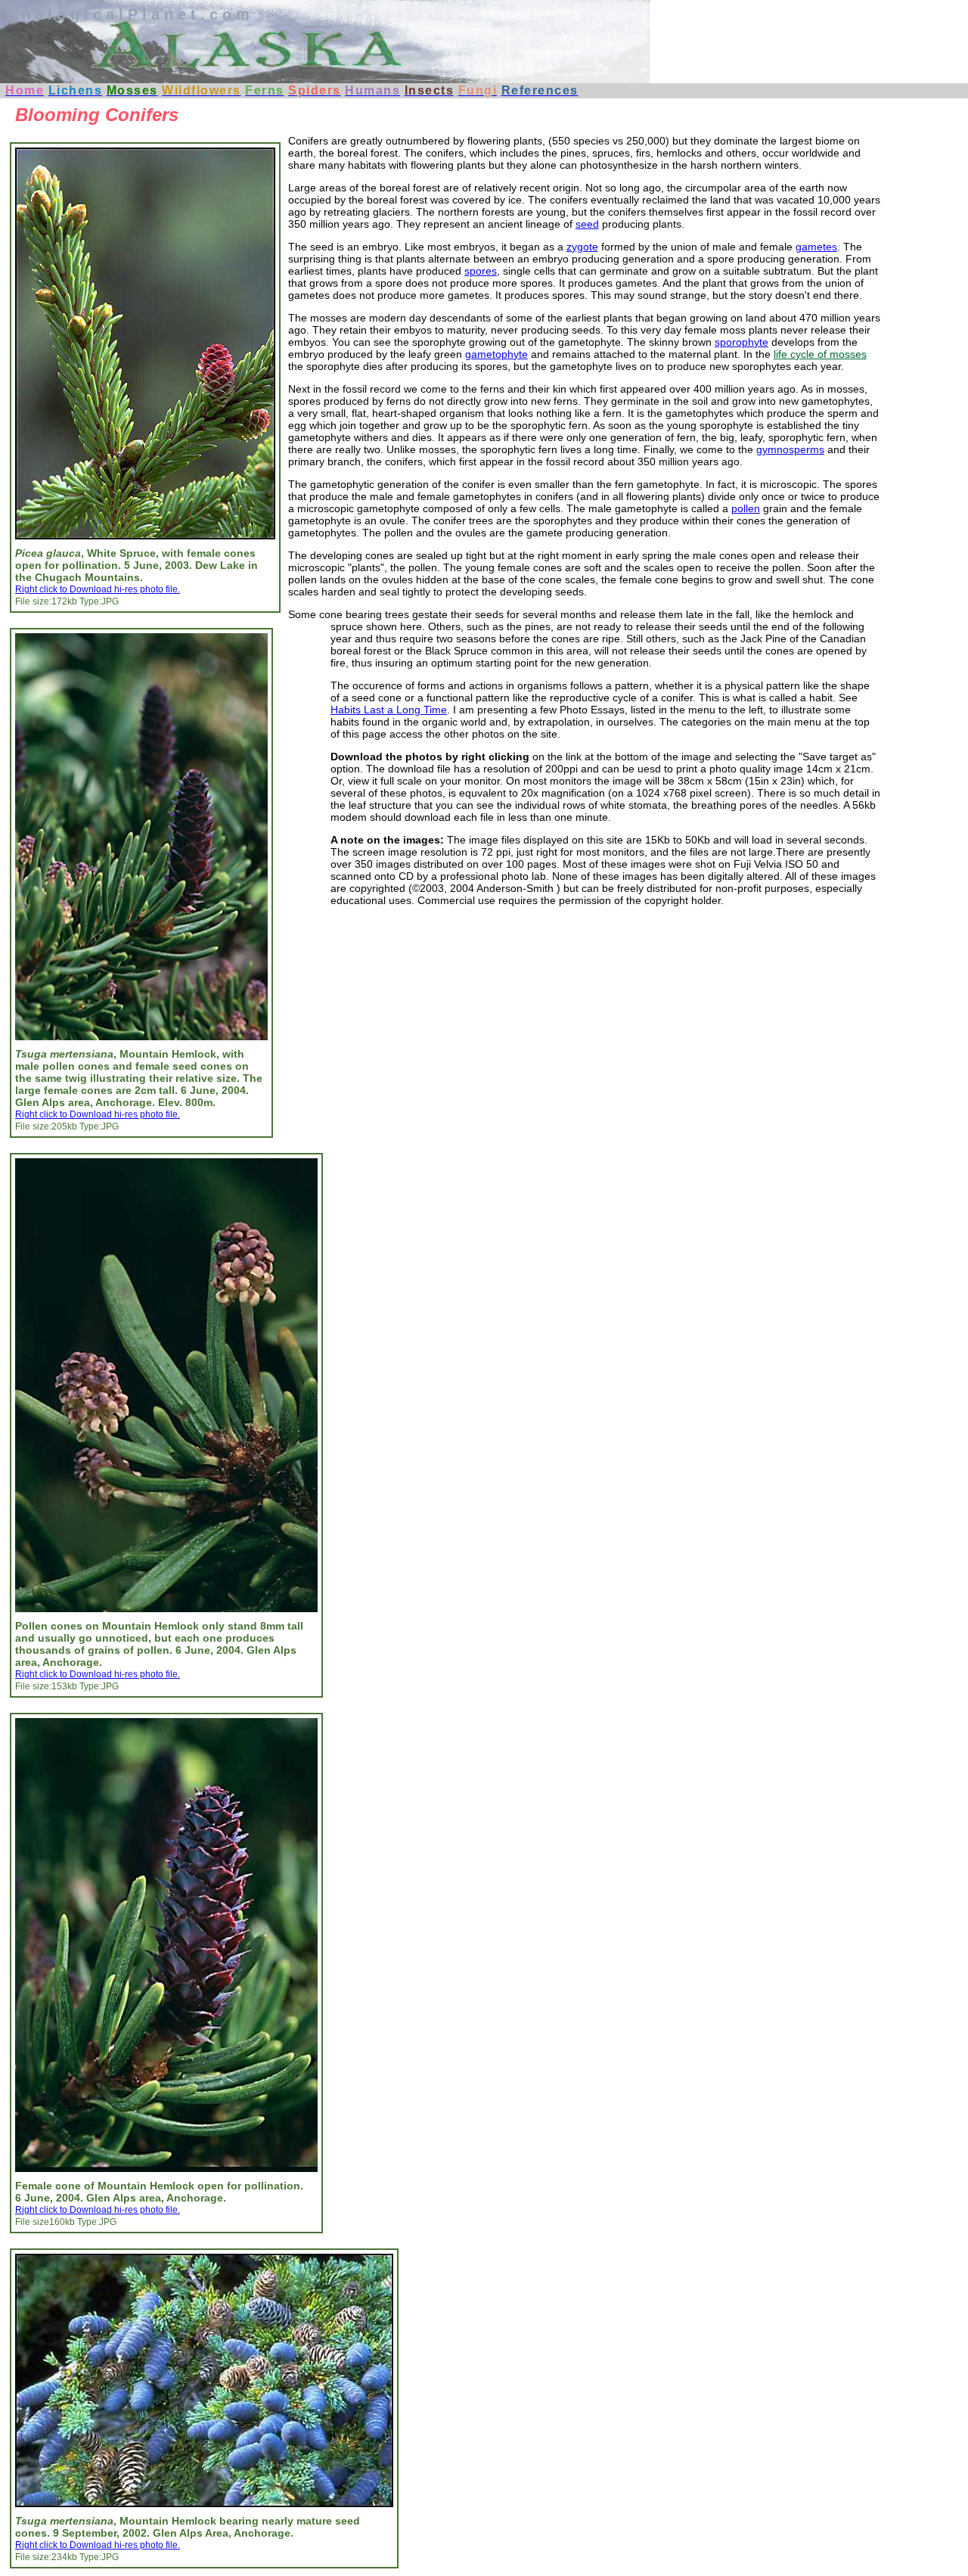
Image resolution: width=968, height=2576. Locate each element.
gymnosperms (790, 449)
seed (587, 224)
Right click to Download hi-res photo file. (98, 589)
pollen (746, 508)
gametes (816, 247)
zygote (582, 247)
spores (481, 271)
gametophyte (496, 354)
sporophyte (742, 342)
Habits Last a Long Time (389, 710)
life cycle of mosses (820, 354)
